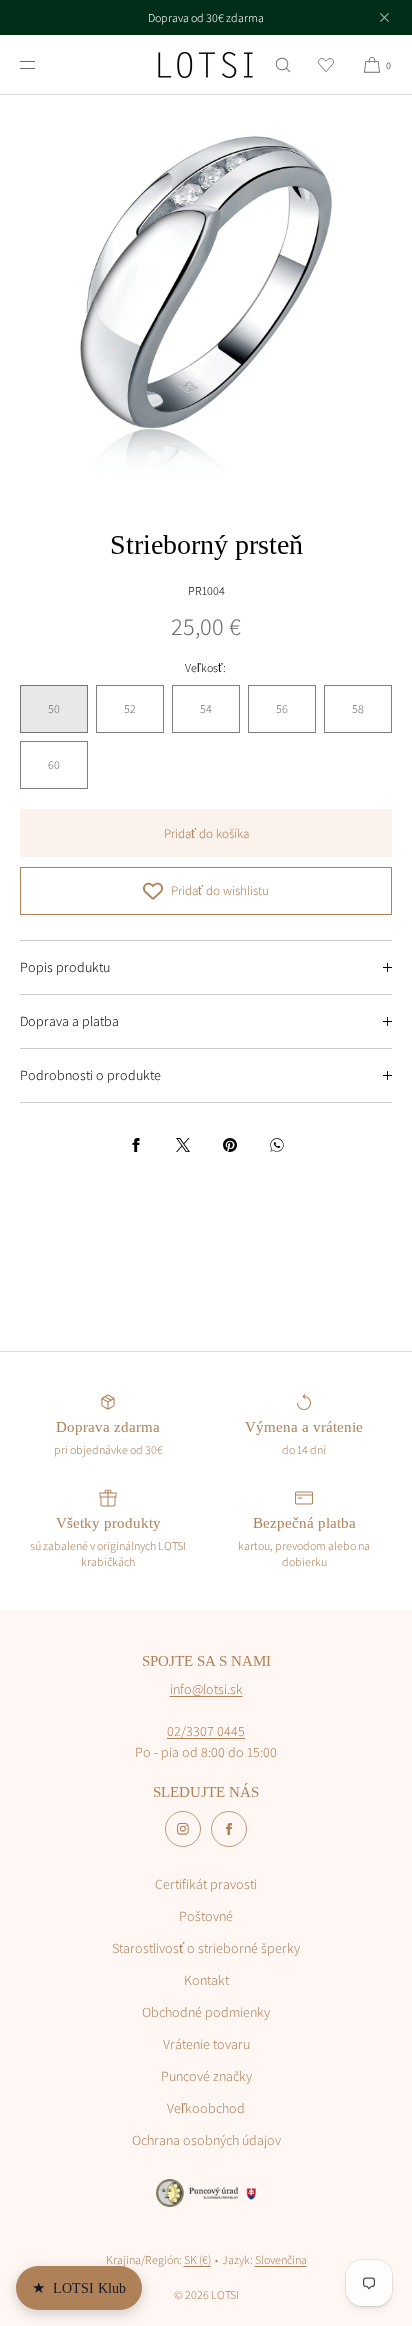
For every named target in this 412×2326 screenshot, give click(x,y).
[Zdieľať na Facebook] (136, 1145)
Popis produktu (65, 967)
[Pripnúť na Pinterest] (230, 1145)
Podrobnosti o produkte (90, 1075)
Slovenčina (281, 2259)
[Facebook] (229, 1829)
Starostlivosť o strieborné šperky (206, 1948)
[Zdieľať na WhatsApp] (277, 1145)
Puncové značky (206, 2076)
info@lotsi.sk (206, 1689)
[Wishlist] (326, 64)
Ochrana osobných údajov (206, 2140)
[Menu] (44, 64)
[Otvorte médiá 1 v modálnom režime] (206, 301)
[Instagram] (183, 1829)
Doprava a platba (69, 1021)
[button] (283, 64)
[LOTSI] (205, 65)
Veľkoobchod (206, 2108)
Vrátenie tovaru (206, 2044)
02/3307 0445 (206, 1731)
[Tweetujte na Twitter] (183, 1145)
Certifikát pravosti (206, 1884)
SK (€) (197, 2259)
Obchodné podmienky (206, 2012)
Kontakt (206, 1980)
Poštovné (206, 1916)
